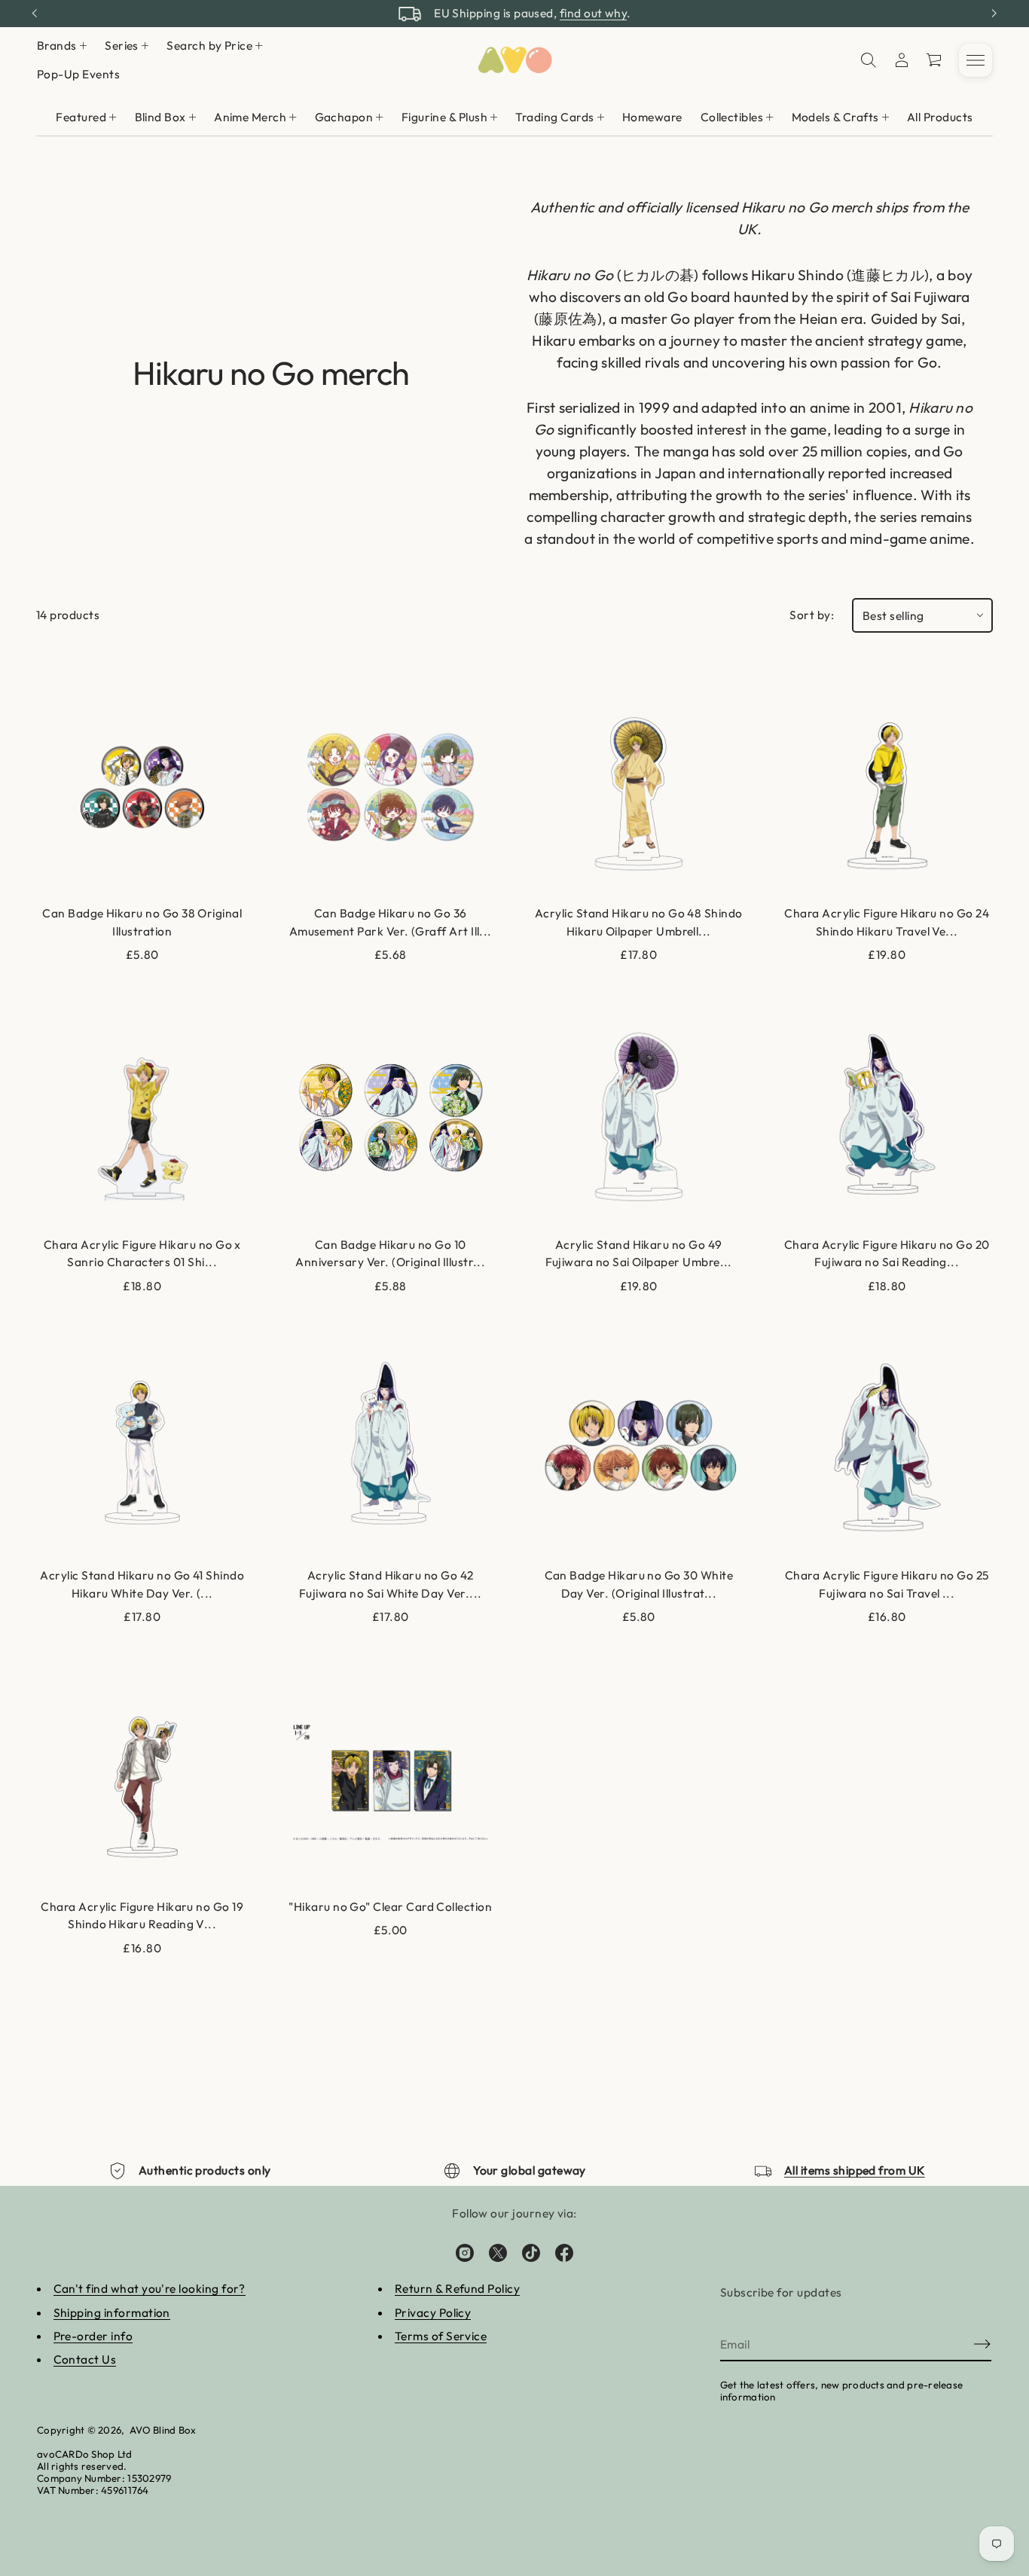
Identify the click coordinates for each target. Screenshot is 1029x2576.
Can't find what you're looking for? (150, 2288)
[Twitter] (498, 2253)
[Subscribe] (982, 2344)
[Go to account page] (902, 60)
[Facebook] (564, 2253)
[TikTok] (531, 2253)
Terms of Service (441, 2336)
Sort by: (812, 615)
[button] (869, 60)
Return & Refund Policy (457, 2288)
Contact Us (85, 2359)
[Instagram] (465, 2253)
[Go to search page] (869, 60)
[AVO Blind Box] (514, 60)
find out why (594, 13)
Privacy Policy (433, 2312)
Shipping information (112, 2312)
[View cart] (935, 60)
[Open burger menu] (976, 60)
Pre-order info (93, 2336)
